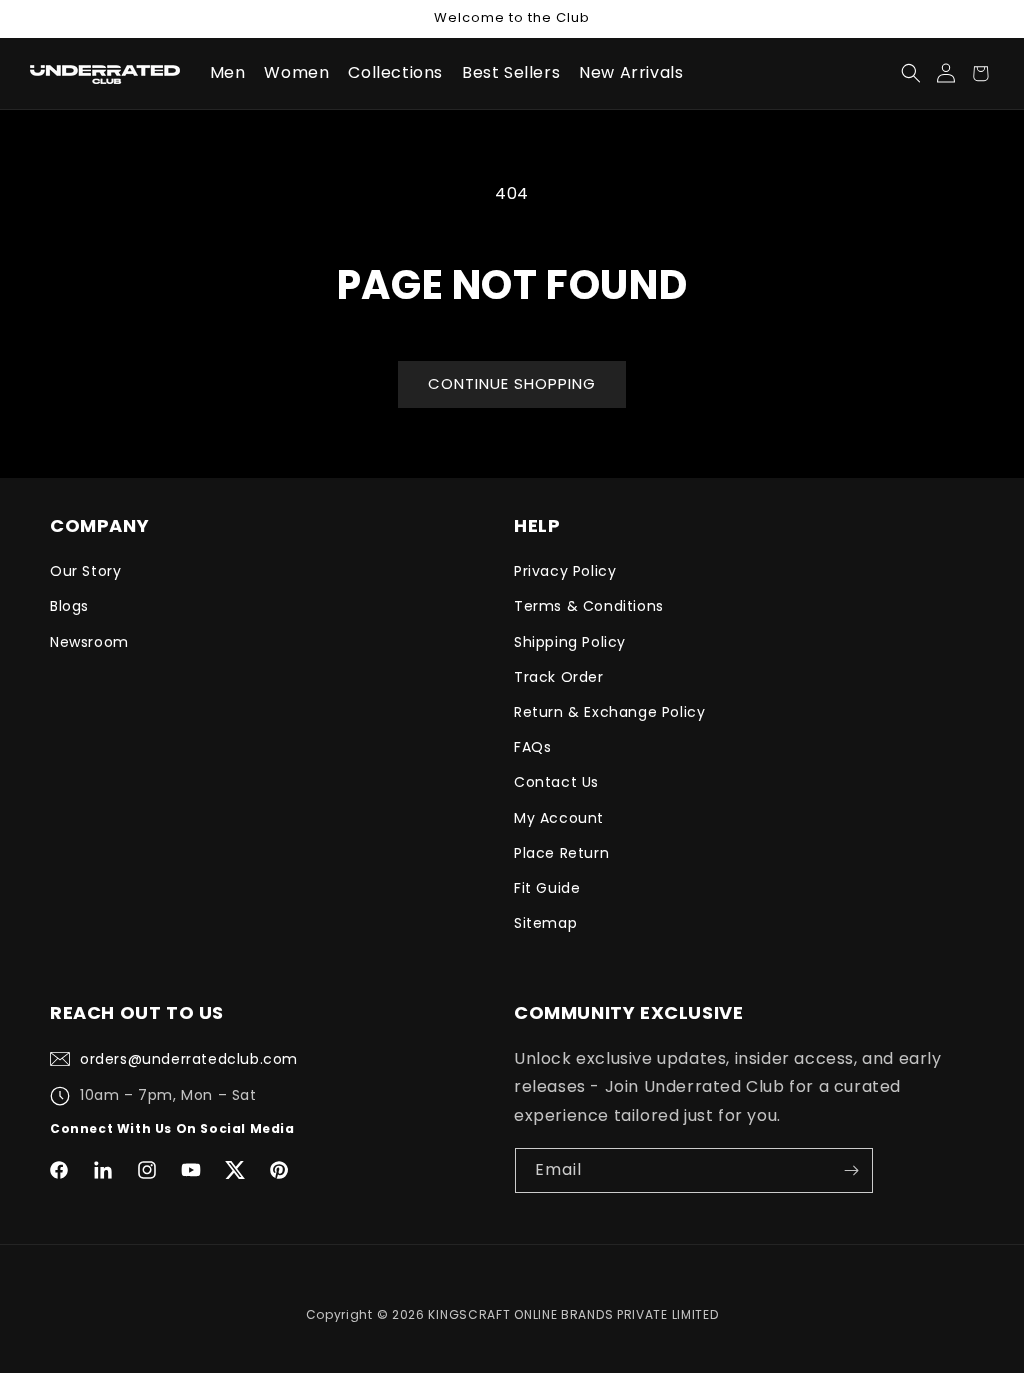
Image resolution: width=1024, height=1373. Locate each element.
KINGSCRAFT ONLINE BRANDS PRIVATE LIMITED (573, 1314)
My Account (559, 818)
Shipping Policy (570, 642)
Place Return (561, 853)
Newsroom (89, 642)
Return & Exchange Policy (609, 712)
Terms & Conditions (589, 606)
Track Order (559, 677)
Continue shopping (512, 383)
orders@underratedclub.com (189, 1059)
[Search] (910, 73)
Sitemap (545, 923)
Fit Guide (547, 888)
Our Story (85, 571)
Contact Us (556, 782)
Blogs (69, 606)
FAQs (532, 747)
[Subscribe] (851, 1170)
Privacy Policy (565, 571)
